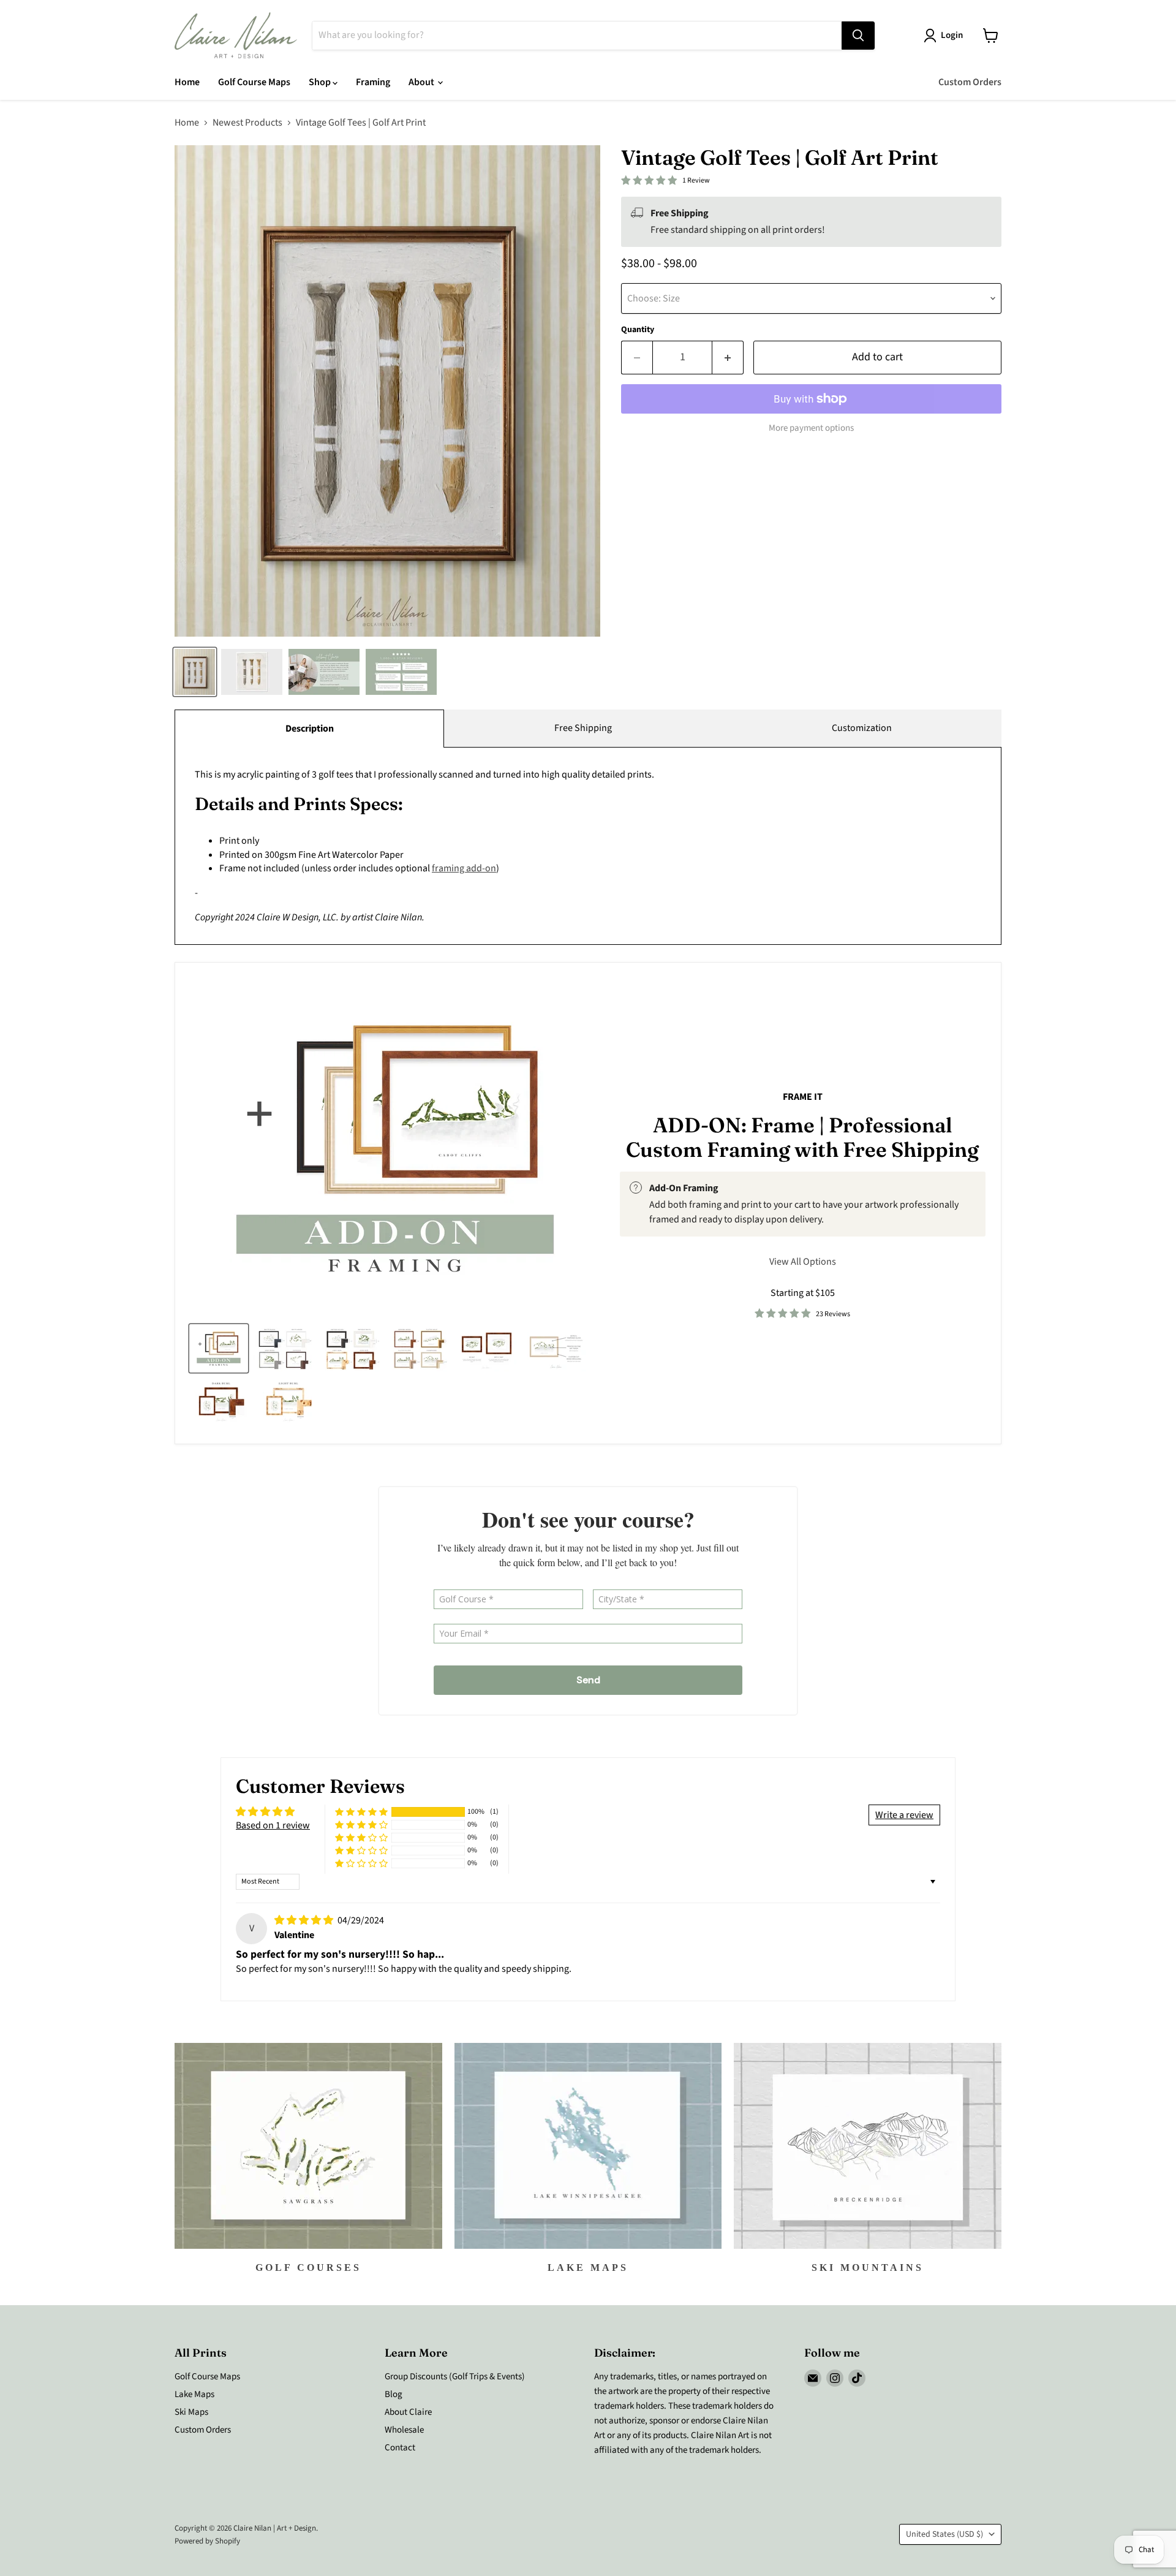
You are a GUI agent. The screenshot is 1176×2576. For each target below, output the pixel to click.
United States (944, 2534)
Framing (373, 82)
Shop (321, 82)
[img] (305, 1920)
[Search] (858, 36)
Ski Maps (191, 2412)
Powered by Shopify (207, 2541)
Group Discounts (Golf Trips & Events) (455, 2377)
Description (310, 729)
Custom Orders (970, 82)
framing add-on (464, 868)
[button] (361, 1812)
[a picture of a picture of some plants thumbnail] (556, 1348)
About (422, 82)
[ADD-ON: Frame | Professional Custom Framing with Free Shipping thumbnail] (219, 1348)
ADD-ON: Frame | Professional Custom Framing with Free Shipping (802, 1137)
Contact (400, 2448)
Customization (862, 728)
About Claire (408, 2412)
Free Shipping (583, 728)
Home (187, 82)
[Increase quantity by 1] (728, 358)
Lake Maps (194, 2394)
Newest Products (247, 123)
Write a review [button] (904, 1815)
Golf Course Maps (254, 82)
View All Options (803, 1262)
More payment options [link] (811, 428)
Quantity (638, 330)
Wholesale (404, 2430)
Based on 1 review (273, 1825)
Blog (394, 2394)
